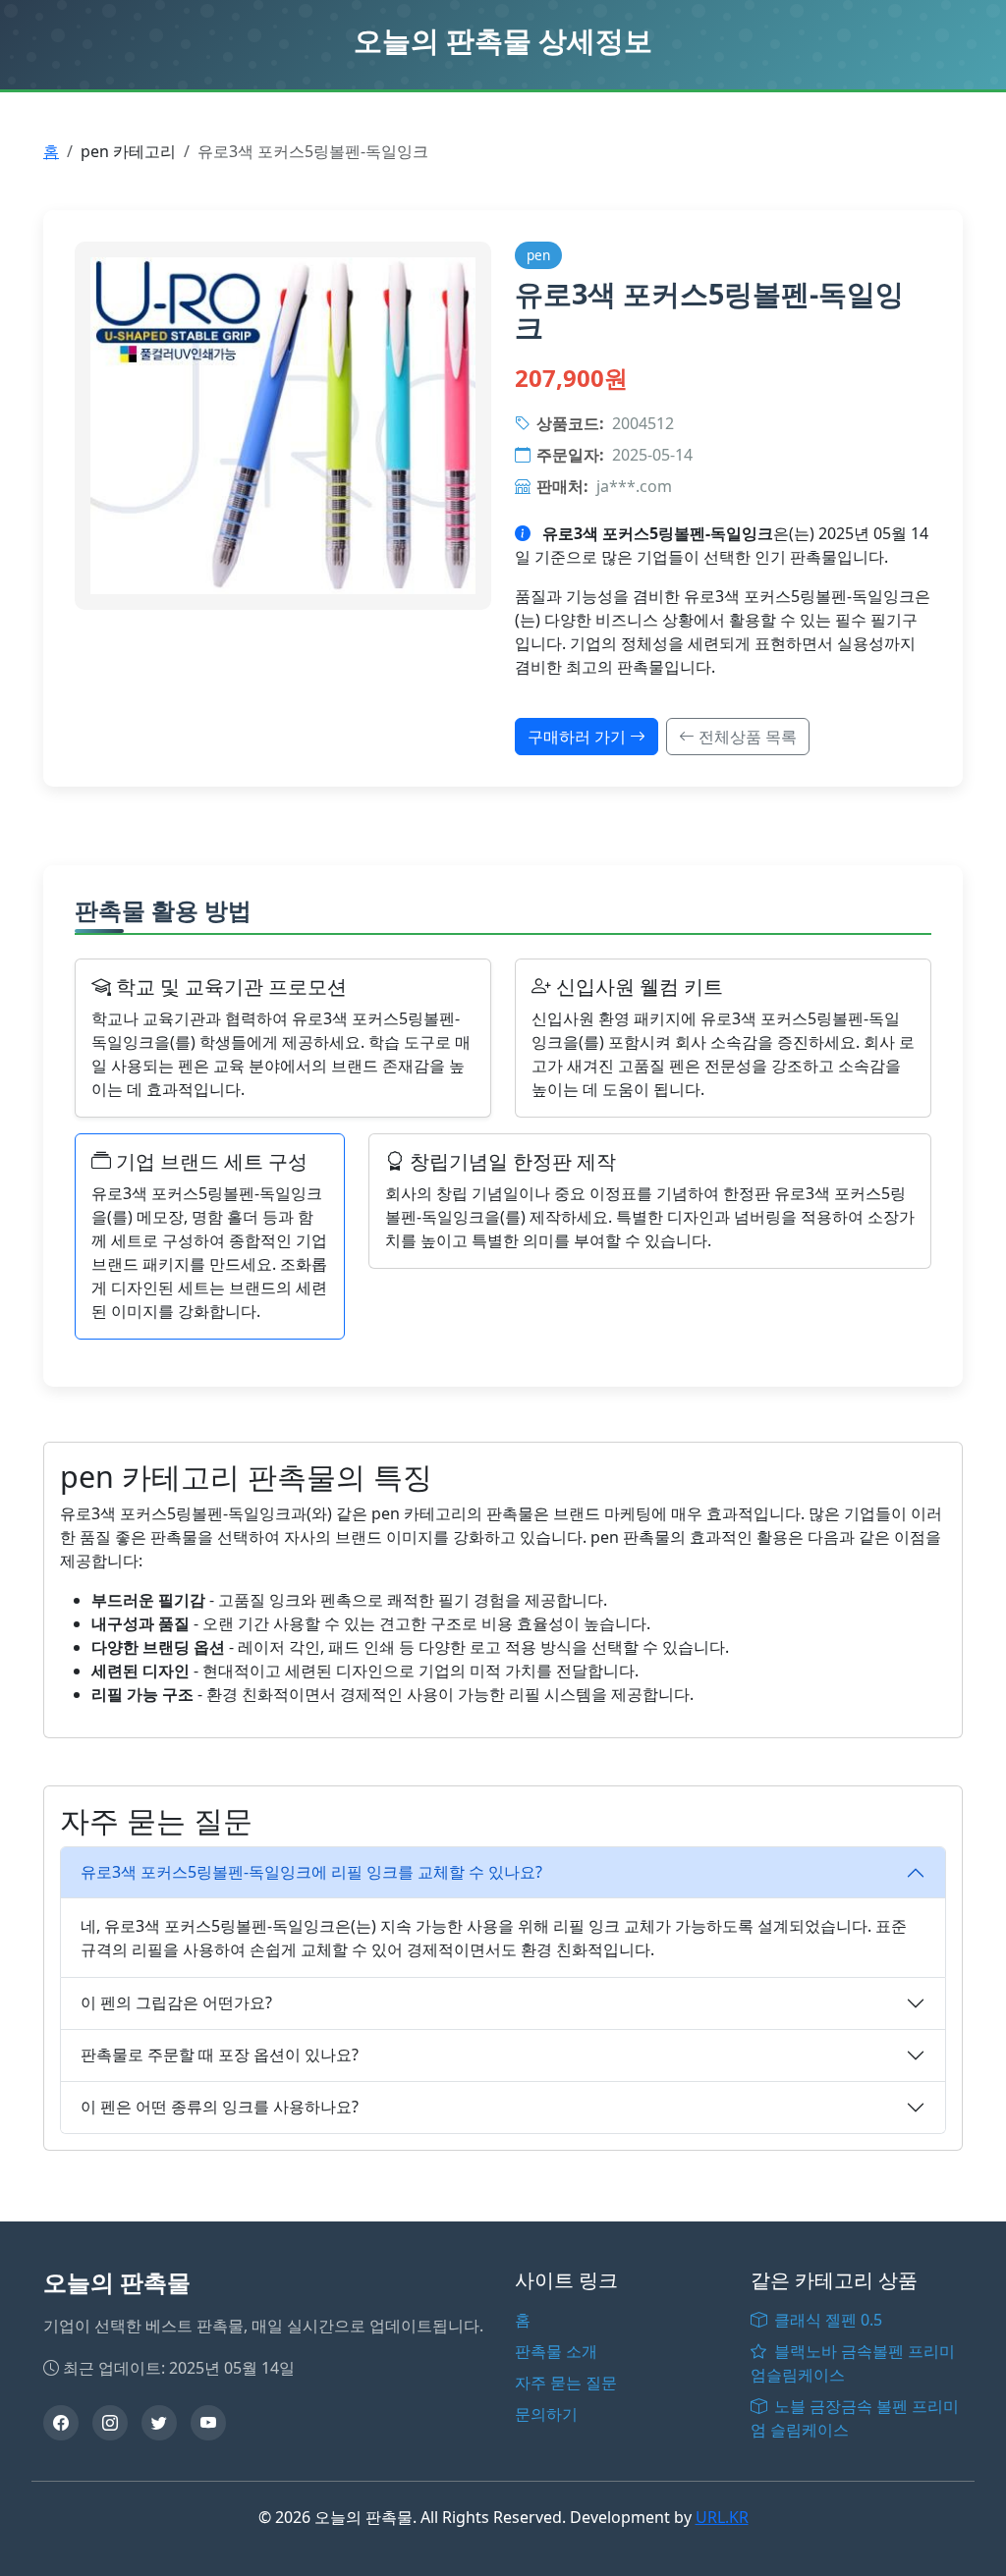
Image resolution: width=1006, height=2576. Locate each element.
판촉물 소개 (556, 2351)
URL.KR (722, 2517)
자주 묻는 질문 (566, 2383)
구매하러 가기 (579, 737)
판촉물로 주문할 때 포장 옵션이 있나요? (220, 2055)
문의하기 (546, 2414)
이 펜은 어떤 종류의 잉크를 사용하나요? (220, 2107)
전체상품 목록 (746, 737)
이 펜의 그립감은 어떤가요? (176, 2002)
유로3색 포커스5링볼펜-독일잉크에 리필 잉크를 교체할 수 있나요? (311, 1872)
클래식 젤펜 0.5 (826, 2320)
